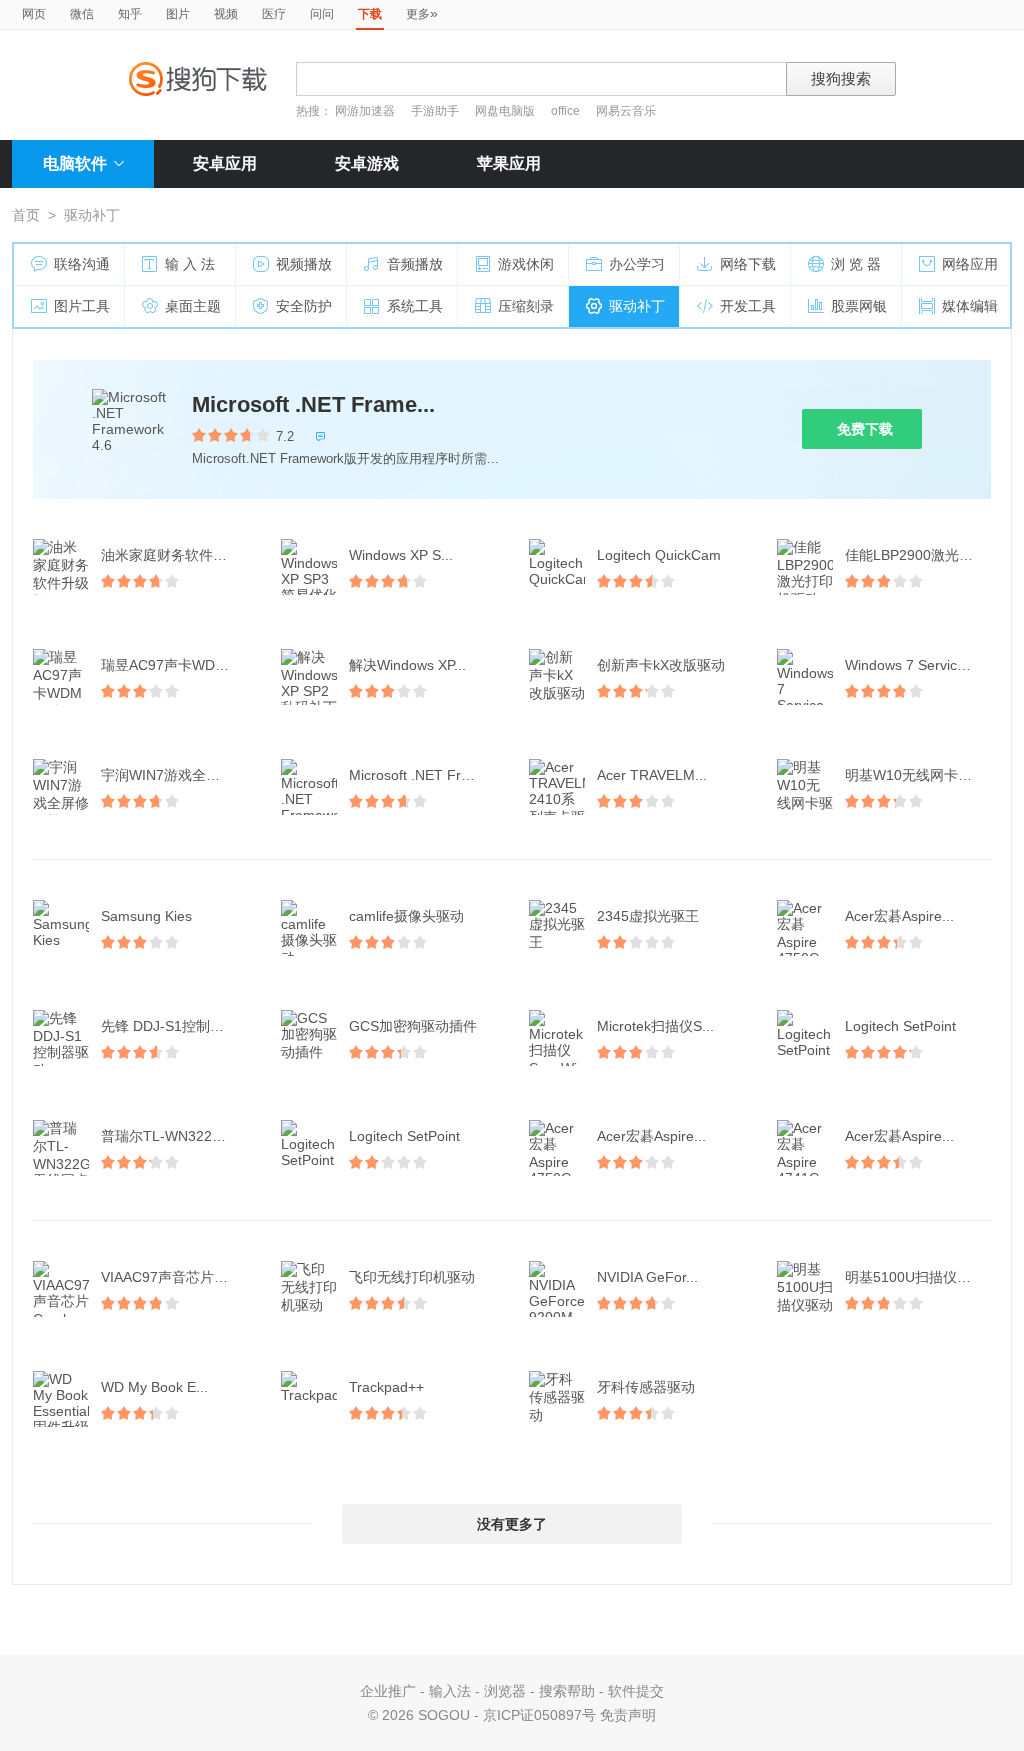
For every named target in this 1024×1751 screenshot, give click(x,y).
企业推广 (388, 1691)
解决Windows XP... (407, 665)
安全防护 (304, 306)
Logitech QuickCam (659, 555)
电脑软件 (75, 163)
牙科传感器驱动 (646, 1387)
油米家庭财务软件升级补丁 (176, 555)
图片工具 (82, 306)
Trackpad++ (386, 1387)
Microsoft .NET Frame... (313, 404)
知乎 (130, 14)
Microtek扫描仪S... (655, 1026)
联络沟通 (82, 264)
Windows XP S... (401, 555)
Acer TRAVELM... (652, 775)
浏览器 (505, 1691)
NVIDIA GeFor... (647, 1277)
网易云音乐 (626, 111)
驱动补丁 (637, 306)
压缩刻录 (526, 306)
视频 (226, 14)
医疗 (274, 14)
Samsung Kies (146, 916)
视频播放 (304, 264)
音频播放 (415, 264)
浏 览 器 (856, 264)
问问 (322, 14)
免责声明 (628, 1715)
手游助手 (436, 111)
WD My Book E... (154, 1387)
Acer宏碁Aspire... (899, 916)
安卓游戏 (367, 163)
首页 (26, 215)
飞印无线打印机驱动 (412, 1277)
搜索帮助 (567, 1691)
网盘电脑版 (505, 111)
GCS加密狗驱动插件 (413, 1026)
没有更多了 (512, 1524)
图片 (178, 14)
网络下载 (748, 264)
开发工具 (748, 306)
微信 (82, 14)
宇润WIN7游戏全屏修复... (176, 775)
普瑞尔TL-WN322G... (168, 1136)
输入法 (450, 1691)
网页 (34, 14)
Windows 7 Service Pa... (920, 665)
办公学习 (637, 264)
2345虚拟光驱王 (648, 916)
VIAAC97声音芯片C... (168, 1277)
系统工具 (415, 306)
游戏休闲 (526, 264)
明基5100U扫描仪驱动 (915, 1277)
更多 (422, 13)
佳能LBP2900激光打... (915, 555)
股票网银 (859, 306)
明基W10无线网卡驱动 (915, 775)
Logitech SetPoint (900, 1026)
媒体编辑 (970, 306)
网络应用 (970, 264)
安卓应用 (225, 163)
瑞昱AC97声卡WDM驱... (176, 665)
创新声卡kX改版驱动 (661, 665)
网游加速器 (365, 111)
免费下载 (865, 429)
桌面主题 (193, 306)
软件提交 (636, 1691)
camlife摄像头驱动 (406, 916)
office (567, 111)
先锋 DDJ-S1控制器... (168, 1026)
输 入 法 (190, 264)
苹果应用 (509, 163)
